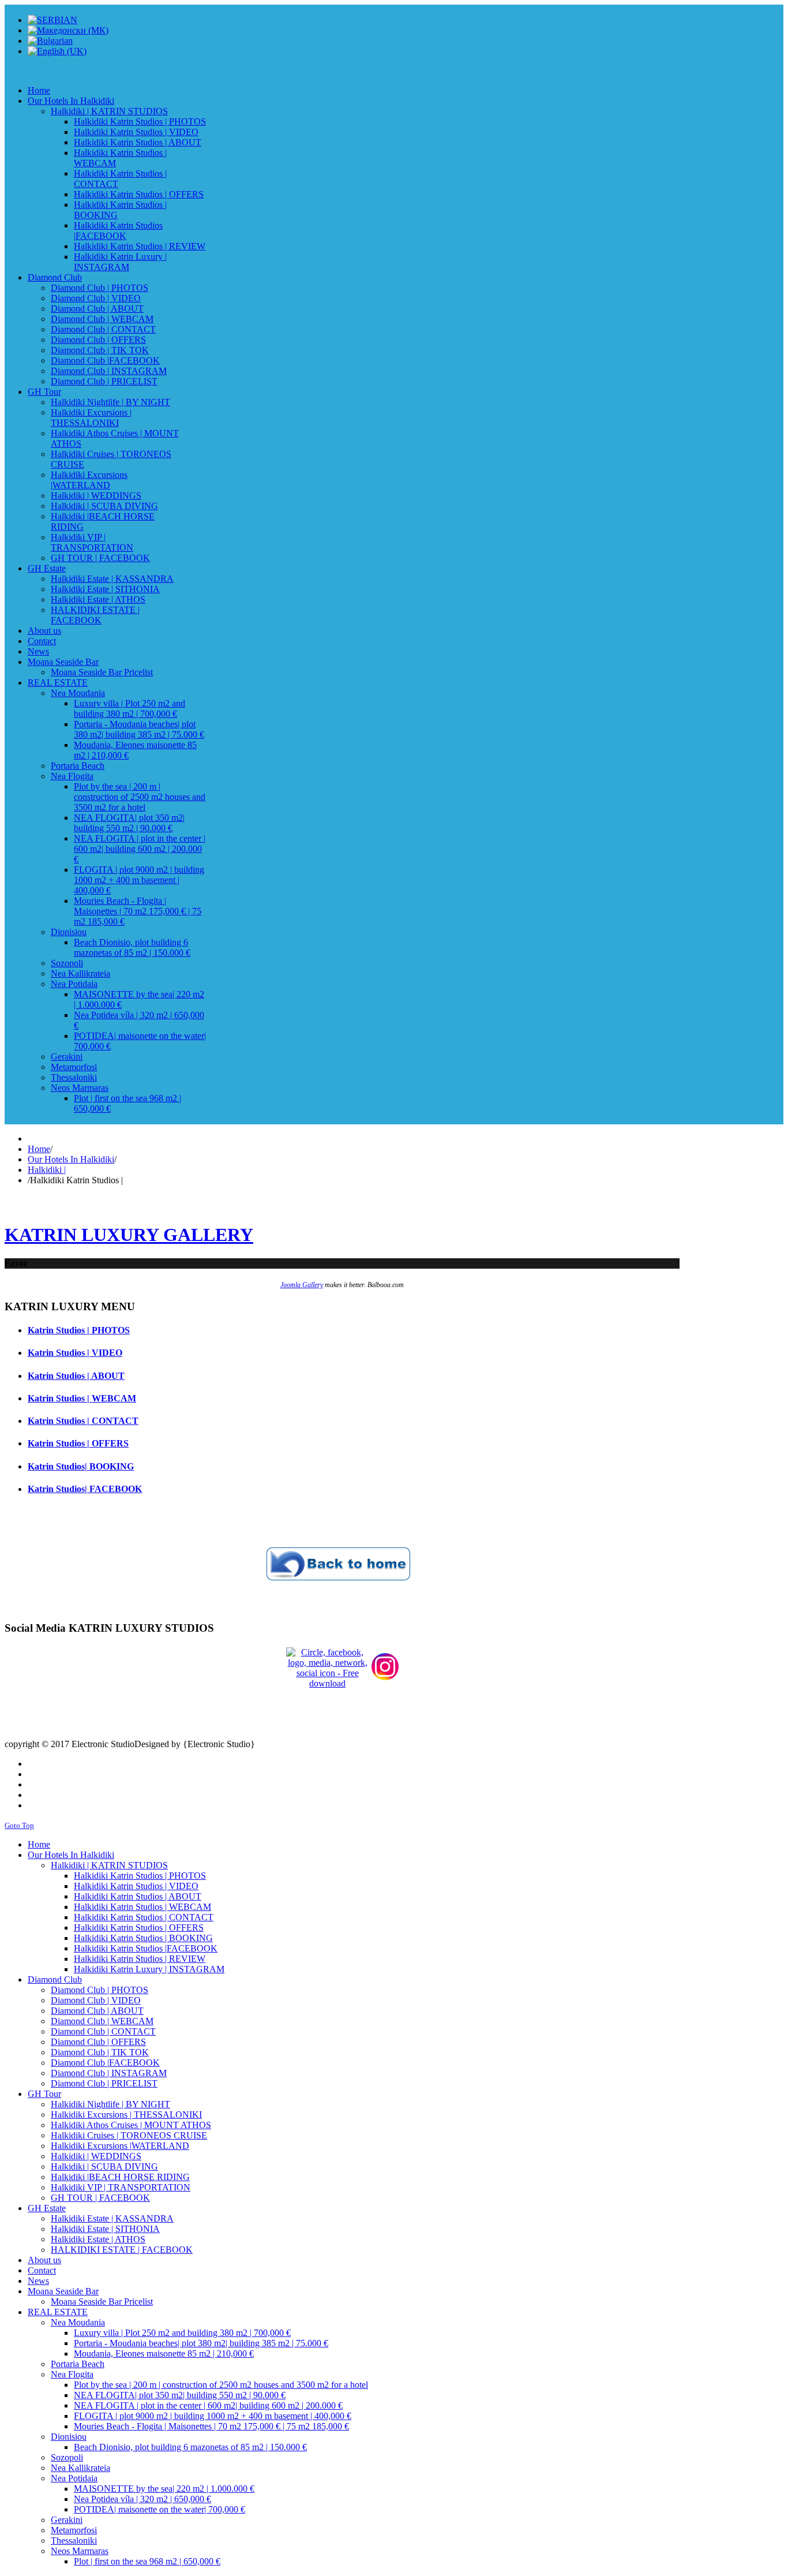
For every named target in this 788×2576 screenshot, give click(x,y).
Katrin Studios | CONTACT (83, 1421)
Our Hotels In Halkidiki (71, 1159)
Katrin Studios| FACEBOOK (85, 1489)
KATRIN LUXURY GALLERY (129, 1235)
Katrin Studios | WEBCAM (82, 1398)
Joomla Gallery (302, 1285)
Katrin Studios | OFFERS (78, 1443)
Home (39, 1149)
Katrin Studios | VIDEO (75, 1353)
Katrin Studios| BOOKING (81, 1466)
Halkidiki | (47, 1170)
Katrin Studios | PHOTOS (79, 1330)
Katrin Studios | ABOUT (76, 1376)
